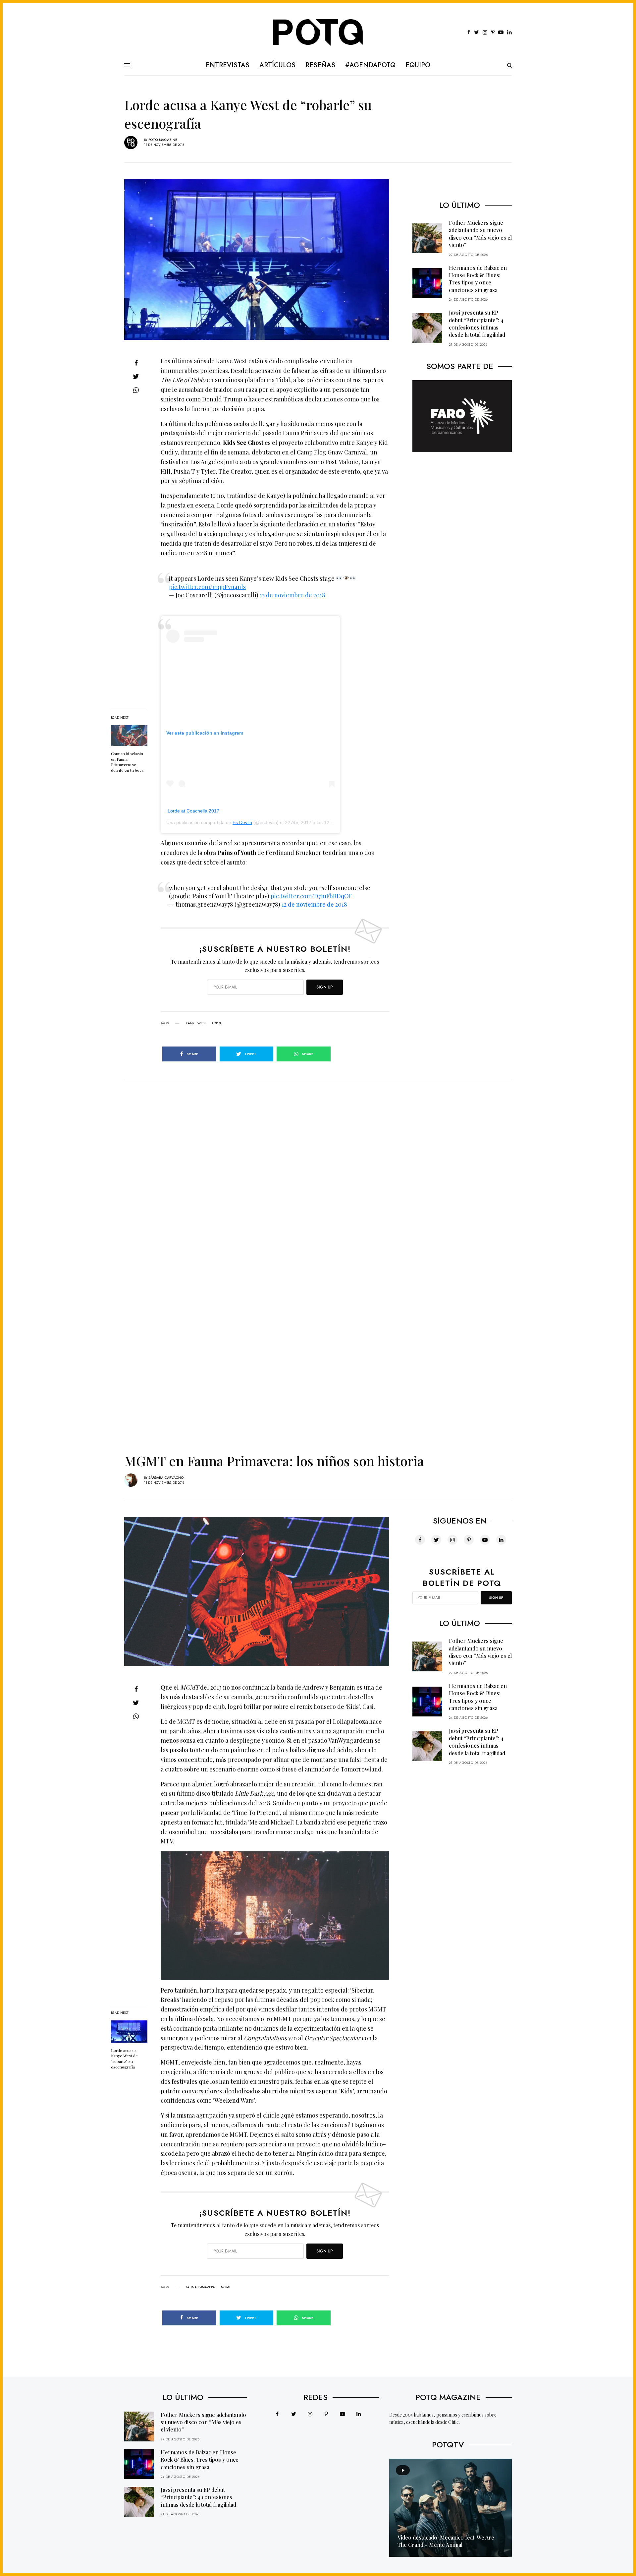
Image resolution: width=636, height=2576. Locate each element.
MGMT (226, 2287)
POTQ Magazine (163, 140)
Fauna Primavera (200, 2287)
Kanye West (196, 1023)
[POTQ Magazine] (318, 32)
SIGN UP (325, 987)
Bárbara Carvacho (166, 1478)
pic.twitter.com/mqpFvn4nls (207, 587)
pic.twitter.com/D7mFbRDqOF (311, 896)
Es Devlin (242, 822)
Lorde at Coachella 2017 (193, 811)
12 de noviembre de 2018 (292, 595)
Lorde (217, 1023)
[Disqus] (318, 1163)
